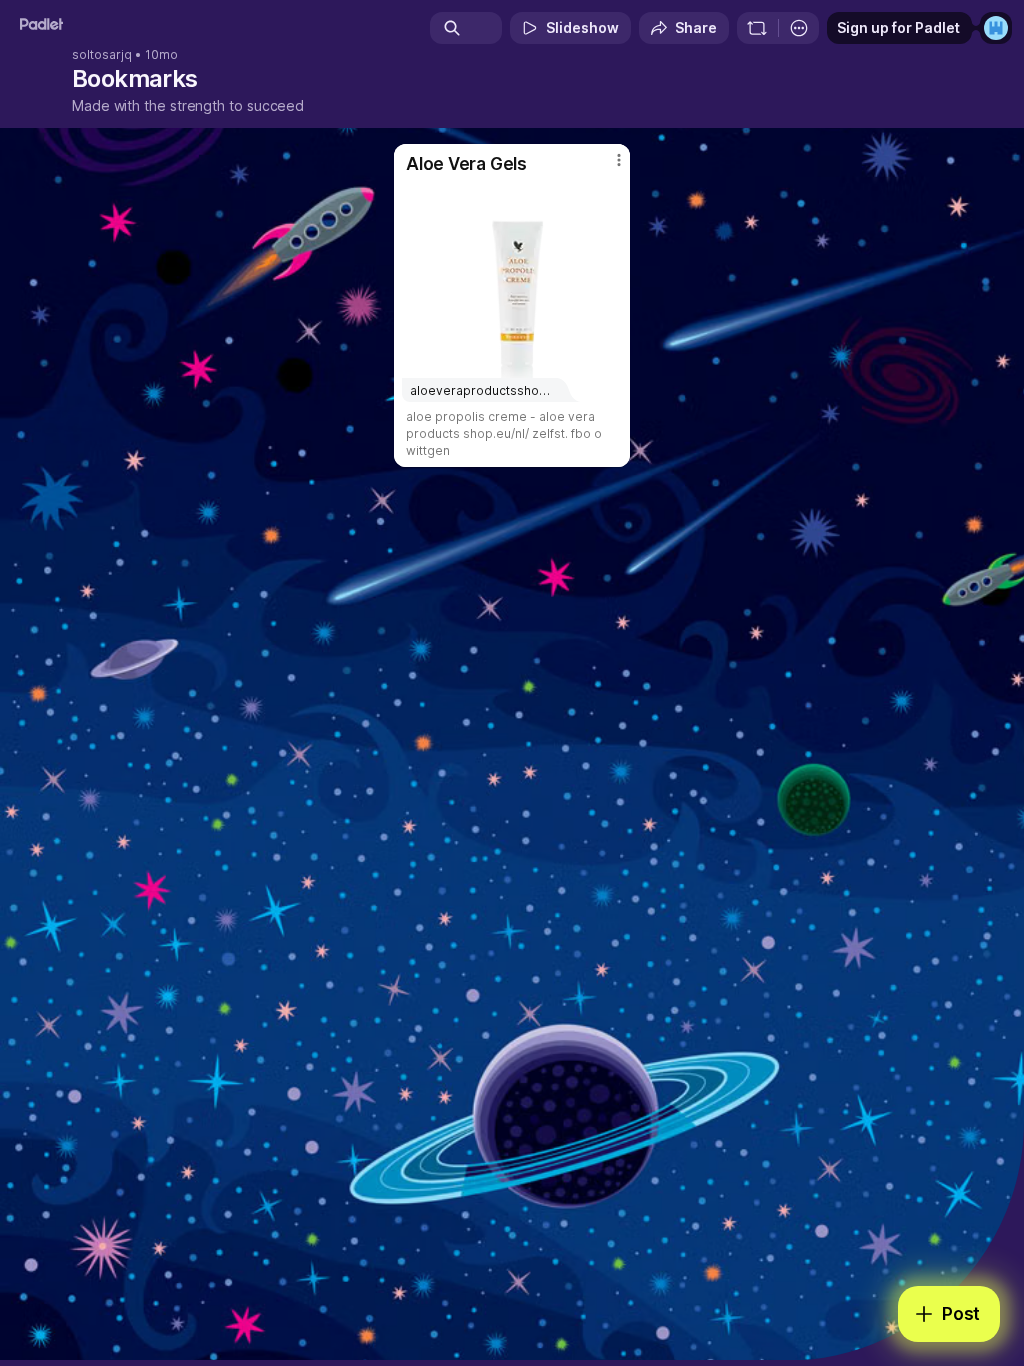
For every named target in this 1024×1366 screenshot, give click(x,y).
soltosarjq (102, 55)
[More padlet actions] (799, 28)
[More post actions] (606, 168)
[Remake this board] (757, 28)
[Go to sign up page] (996, 28)
